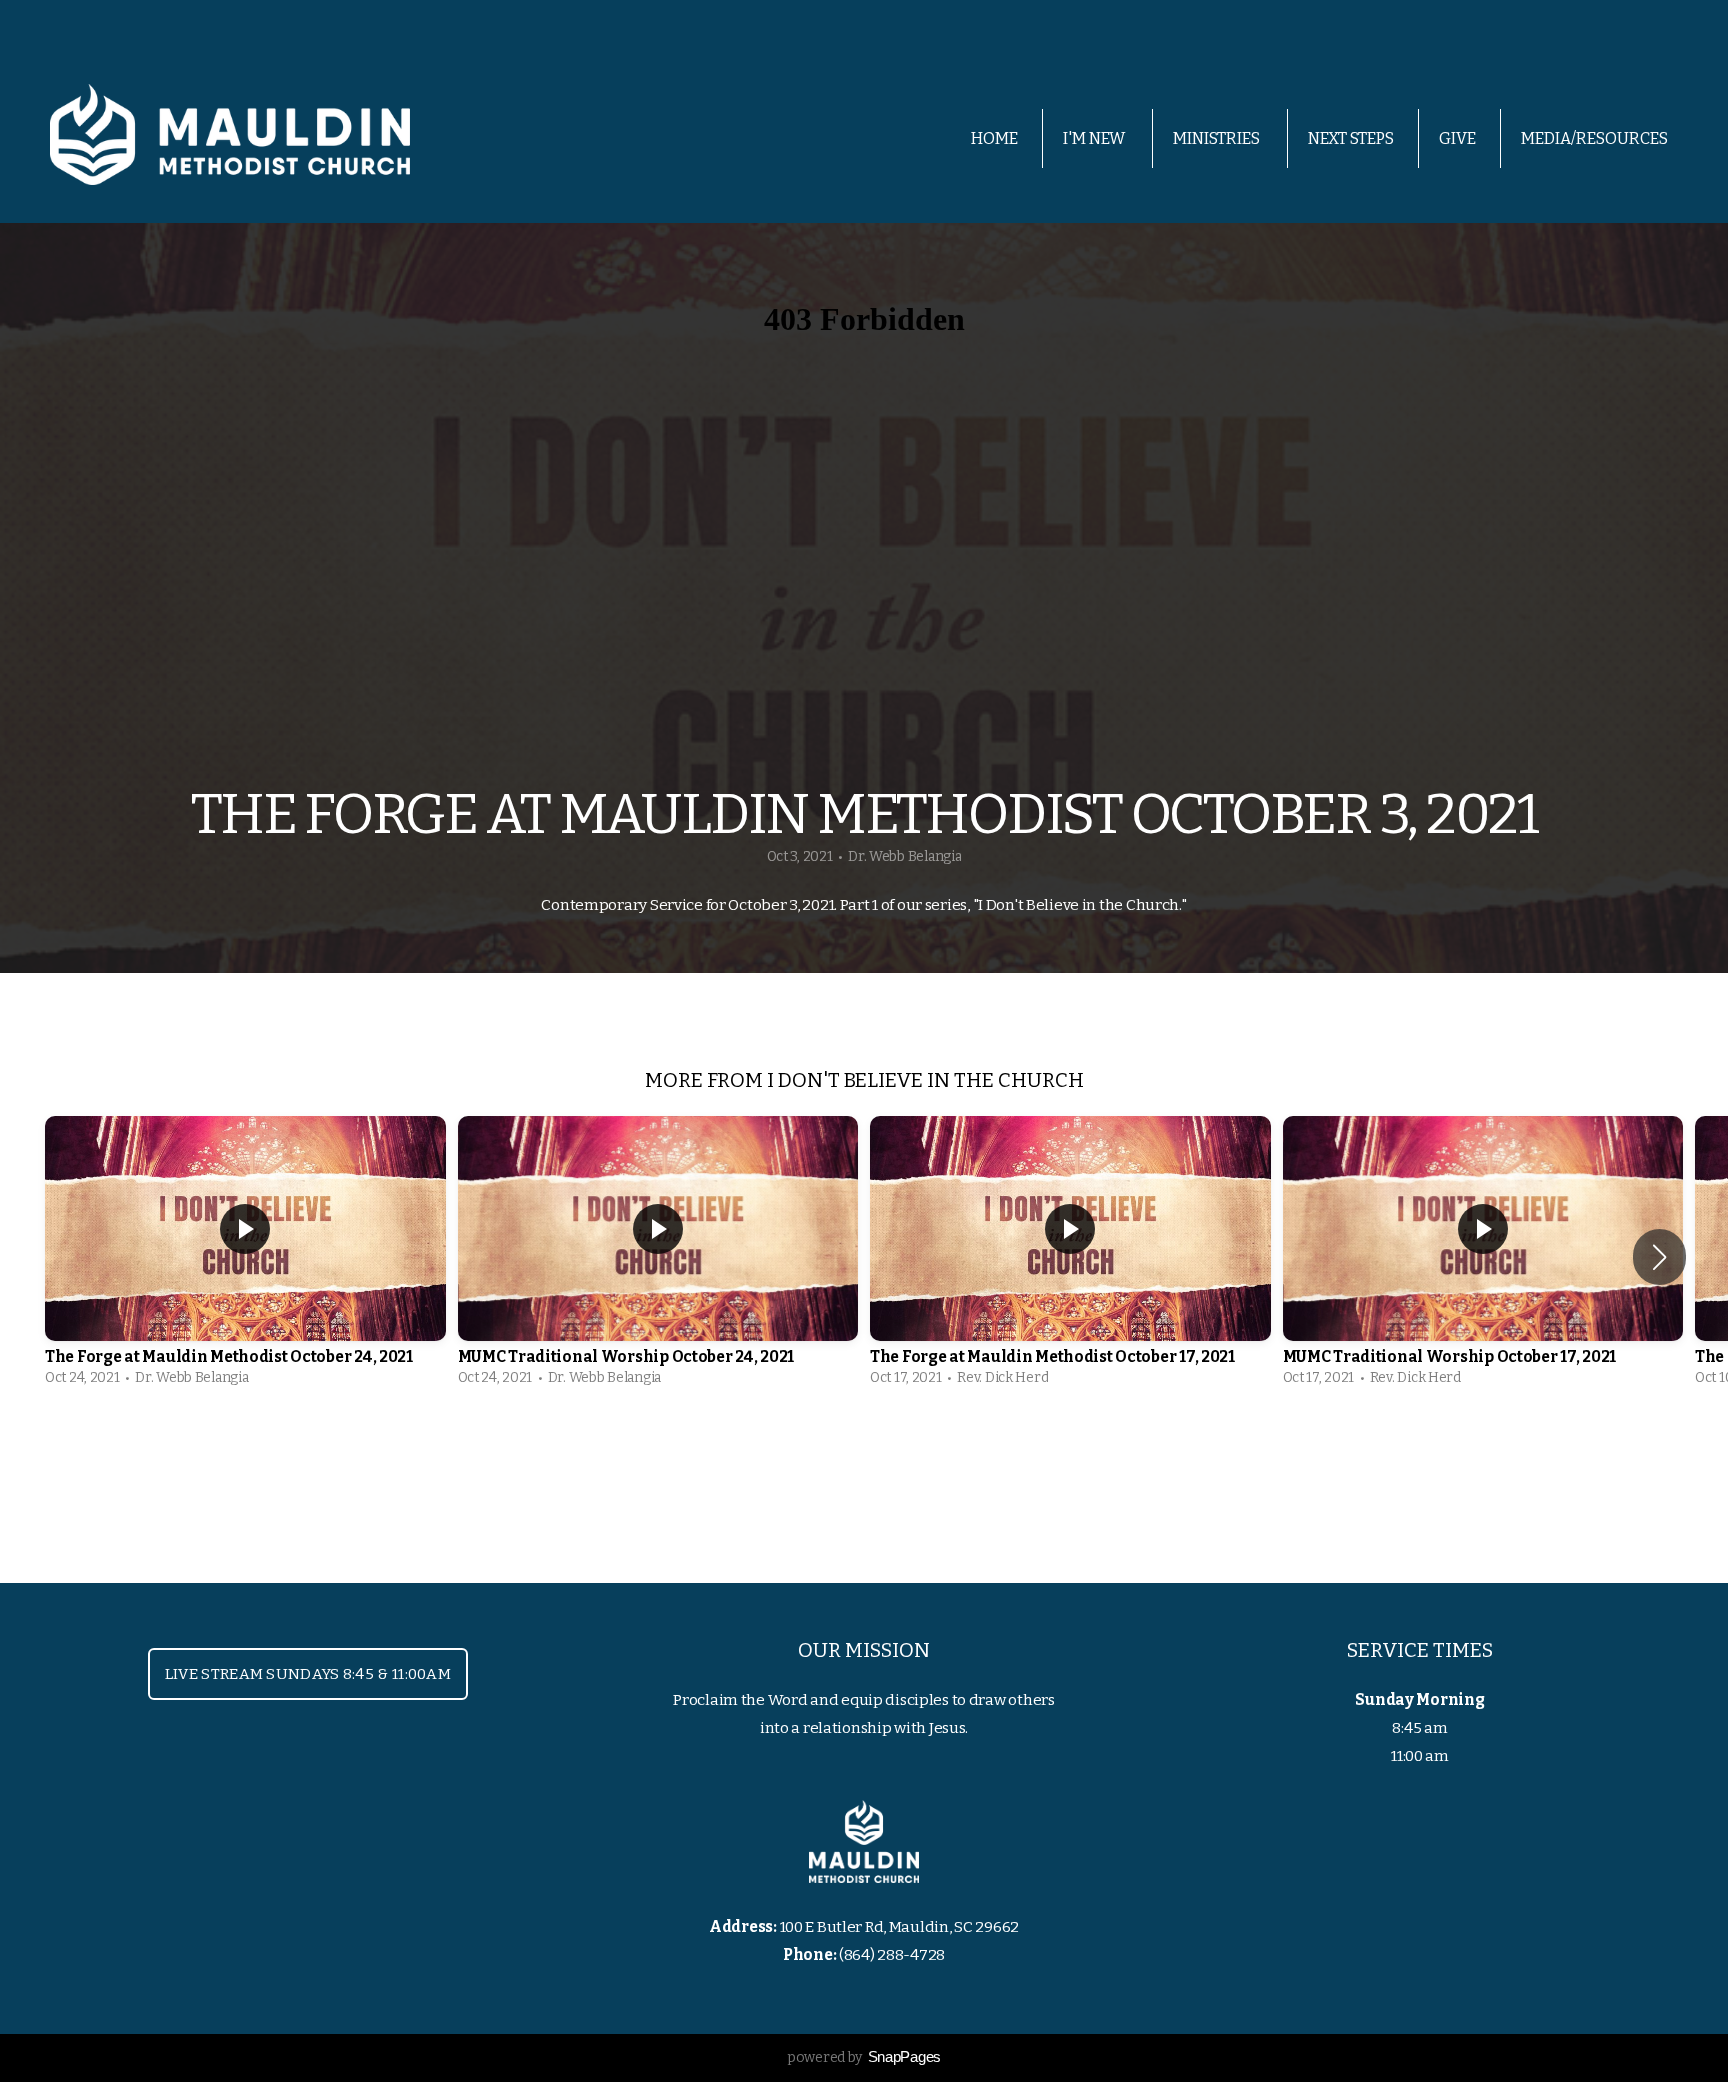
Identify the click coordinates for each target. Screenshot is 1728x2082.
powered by (864, 2057)
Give (1457, 138)
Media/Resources (1596, 138)
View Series (864, 1453)
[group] (245, 1256)
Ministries (1218, 138)
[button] (1659, 1257)
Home (994, 138)
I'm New (1095, 138)
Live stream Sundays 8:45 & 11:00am (308, 1674)
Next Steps (1351, 138)
